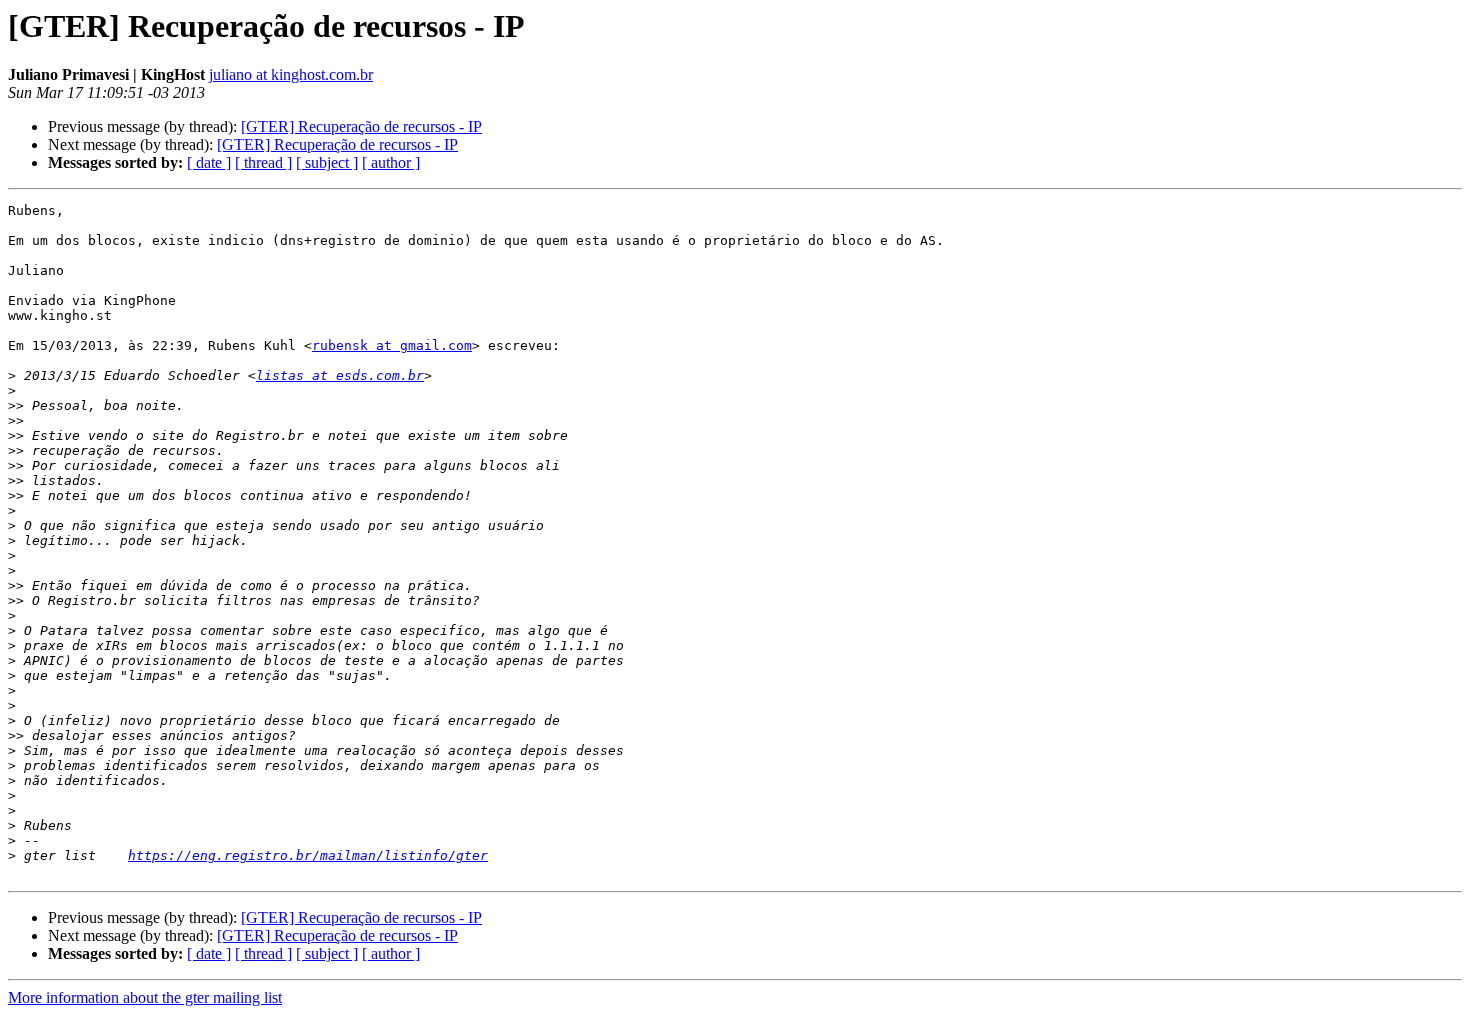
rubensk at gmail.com (392, 345)
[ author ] (391, 162)
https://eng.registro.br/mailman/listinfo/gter (308, 855)
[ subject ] (327, 162)
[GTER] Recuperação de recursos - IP (361, 126)
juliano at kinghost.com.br (291, 74)
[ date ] (209, 162)
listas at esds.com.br (340, 375)
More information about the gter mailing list (145, 997)
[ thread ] (263, 162)
